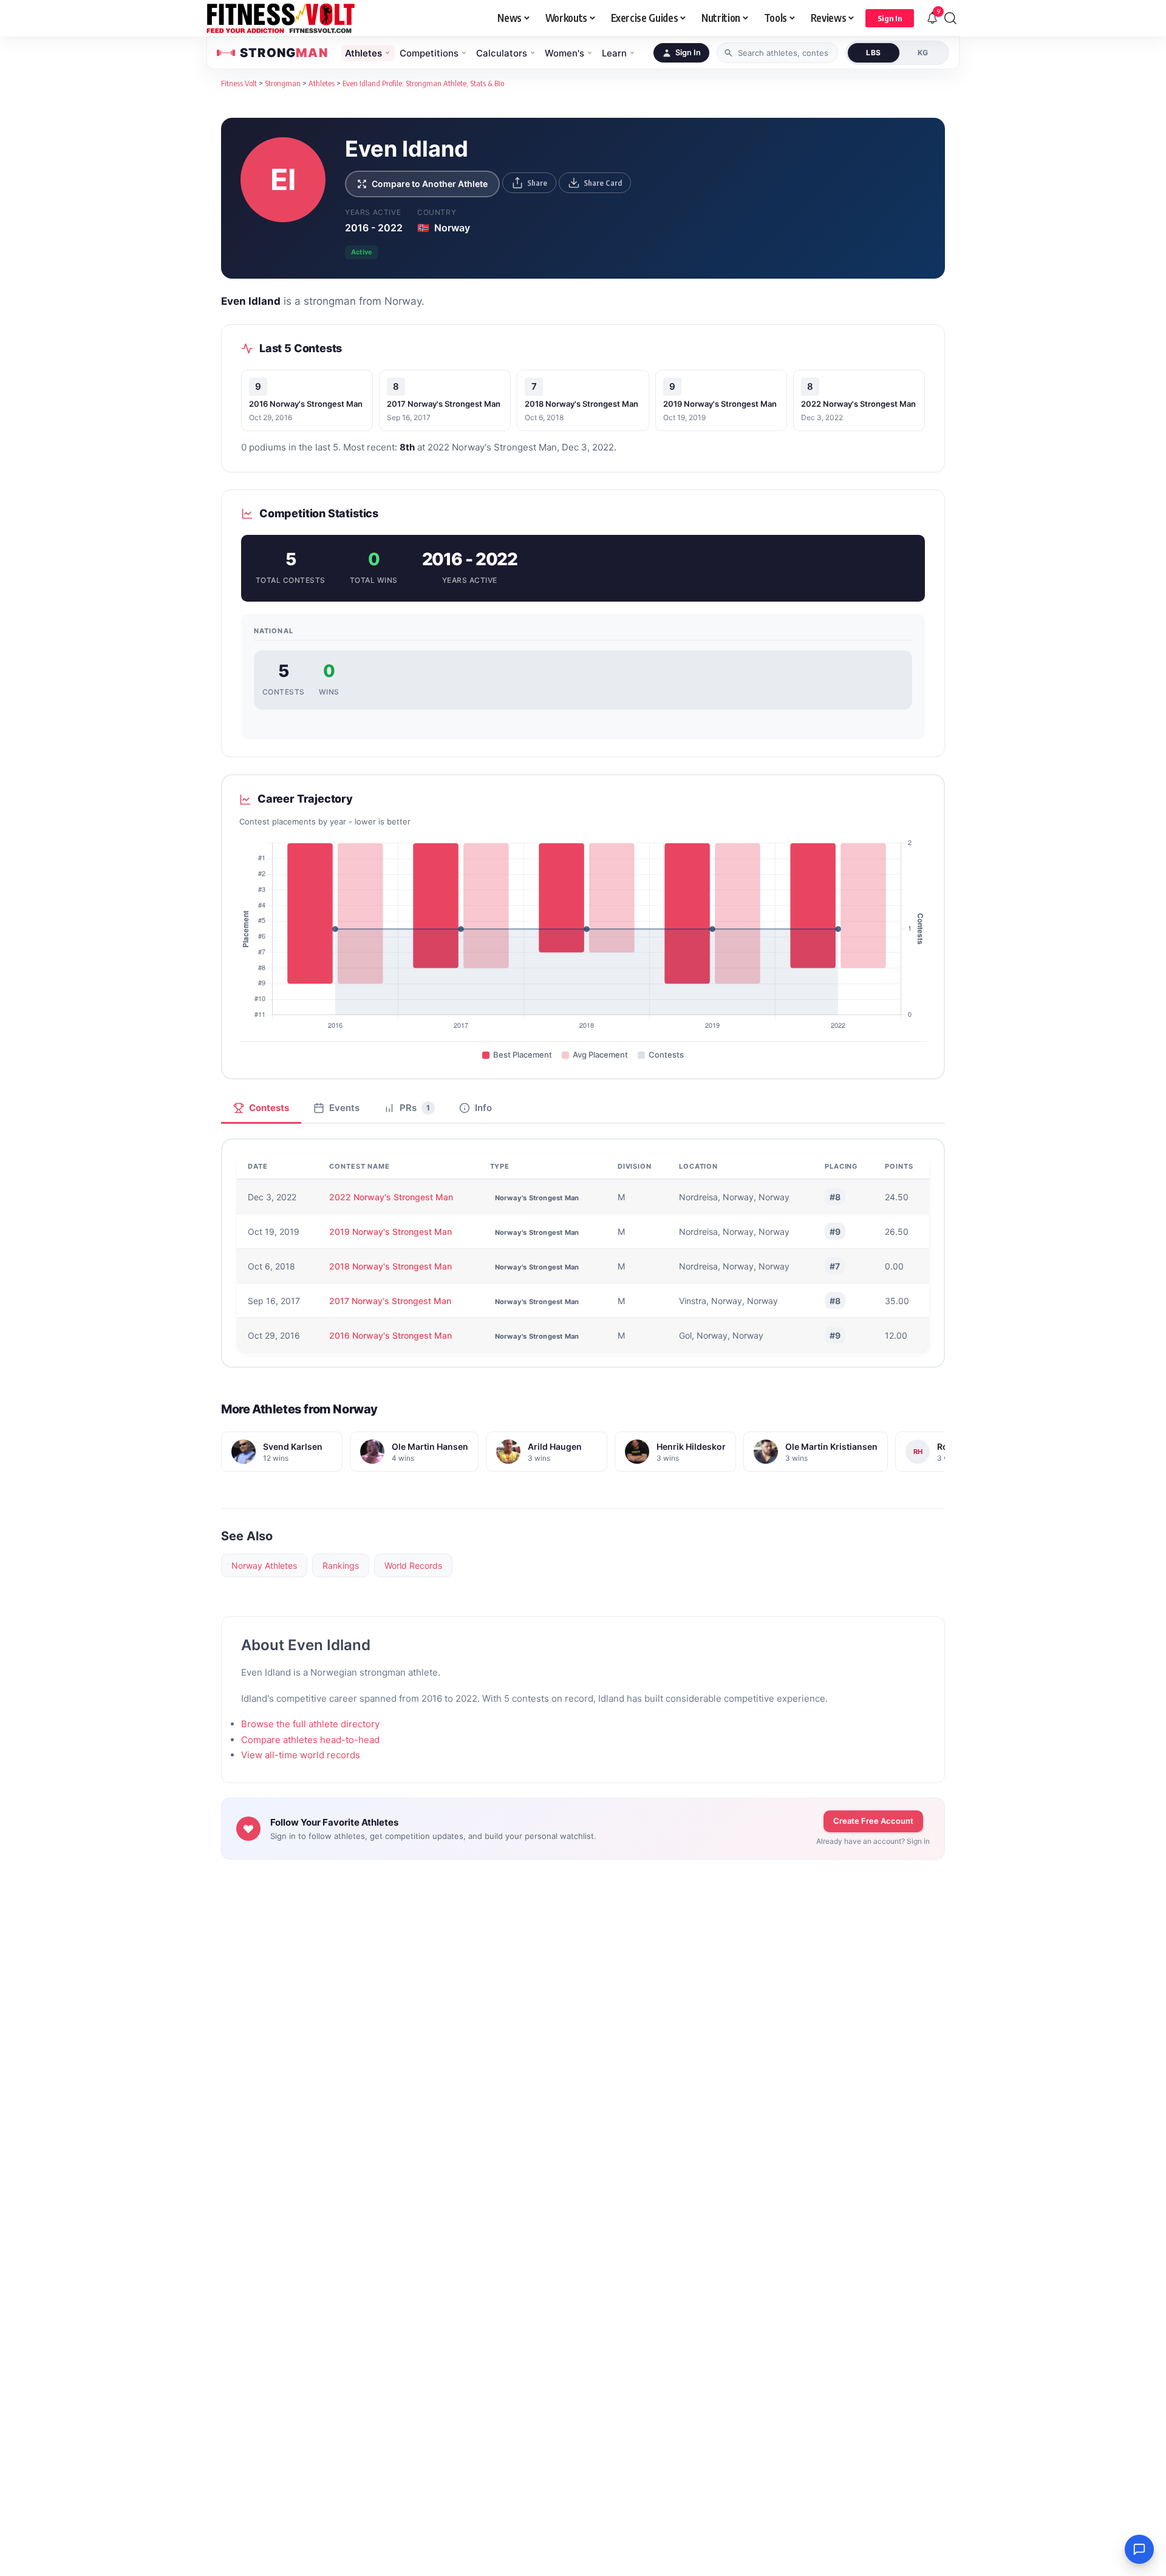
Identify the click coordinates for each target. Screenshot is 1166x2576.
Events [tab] (344, 1108)
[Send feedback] (1139, 2549)
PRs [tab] (415, 1108)
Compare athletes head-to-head (310, 1740)
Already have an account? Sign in (873, 1841)
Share (537, 183)
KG (923, 53)
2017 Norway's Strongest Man (444, 404)
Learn (614, 53)
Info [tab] (483, 1108)
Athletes (363, 53)
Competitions (429, 53)
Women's (564, 53)
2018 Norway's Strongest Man (581, 404)
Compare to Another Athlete (430, 184)
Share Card (603, 183)
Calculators (502, 53)
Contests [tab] (269, 1108)
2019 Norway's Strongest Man (720, 404)
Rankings (341, 1565)
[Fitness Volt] (281, 18)
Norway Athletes (264, 1565)
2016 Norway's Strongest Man (306, 404)
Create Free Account (873, 1821)
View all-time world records (301, 1755)
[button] (890, 18)
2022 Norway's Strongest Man (858, 404)
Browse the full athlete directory (310, 1724)
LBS (874, 53)
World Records (413, 1565)
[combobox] (777, 53)
